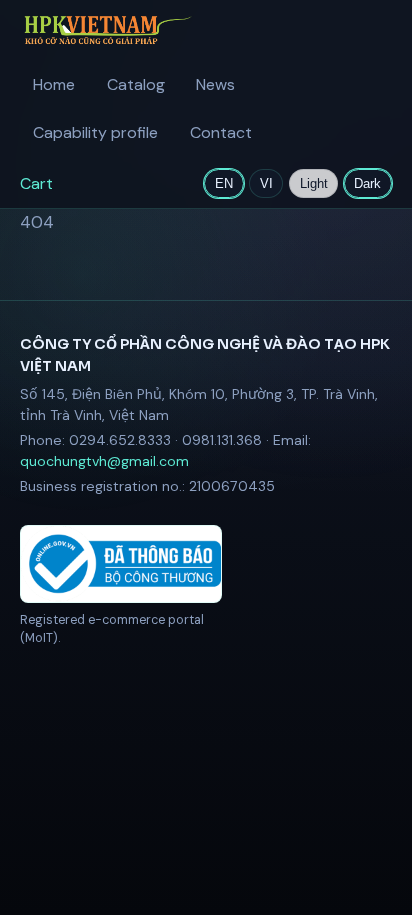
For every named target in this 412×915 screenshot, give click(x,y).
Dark (367, 183)
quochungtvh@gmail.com (104, 461)
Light (314, 183)
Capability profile (95, 132)
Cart (36, 183)
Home (54, 84)
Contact (221, 132)
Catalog (136, 84)
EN (224, 183)
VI (266, 183)
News (215, 84)
